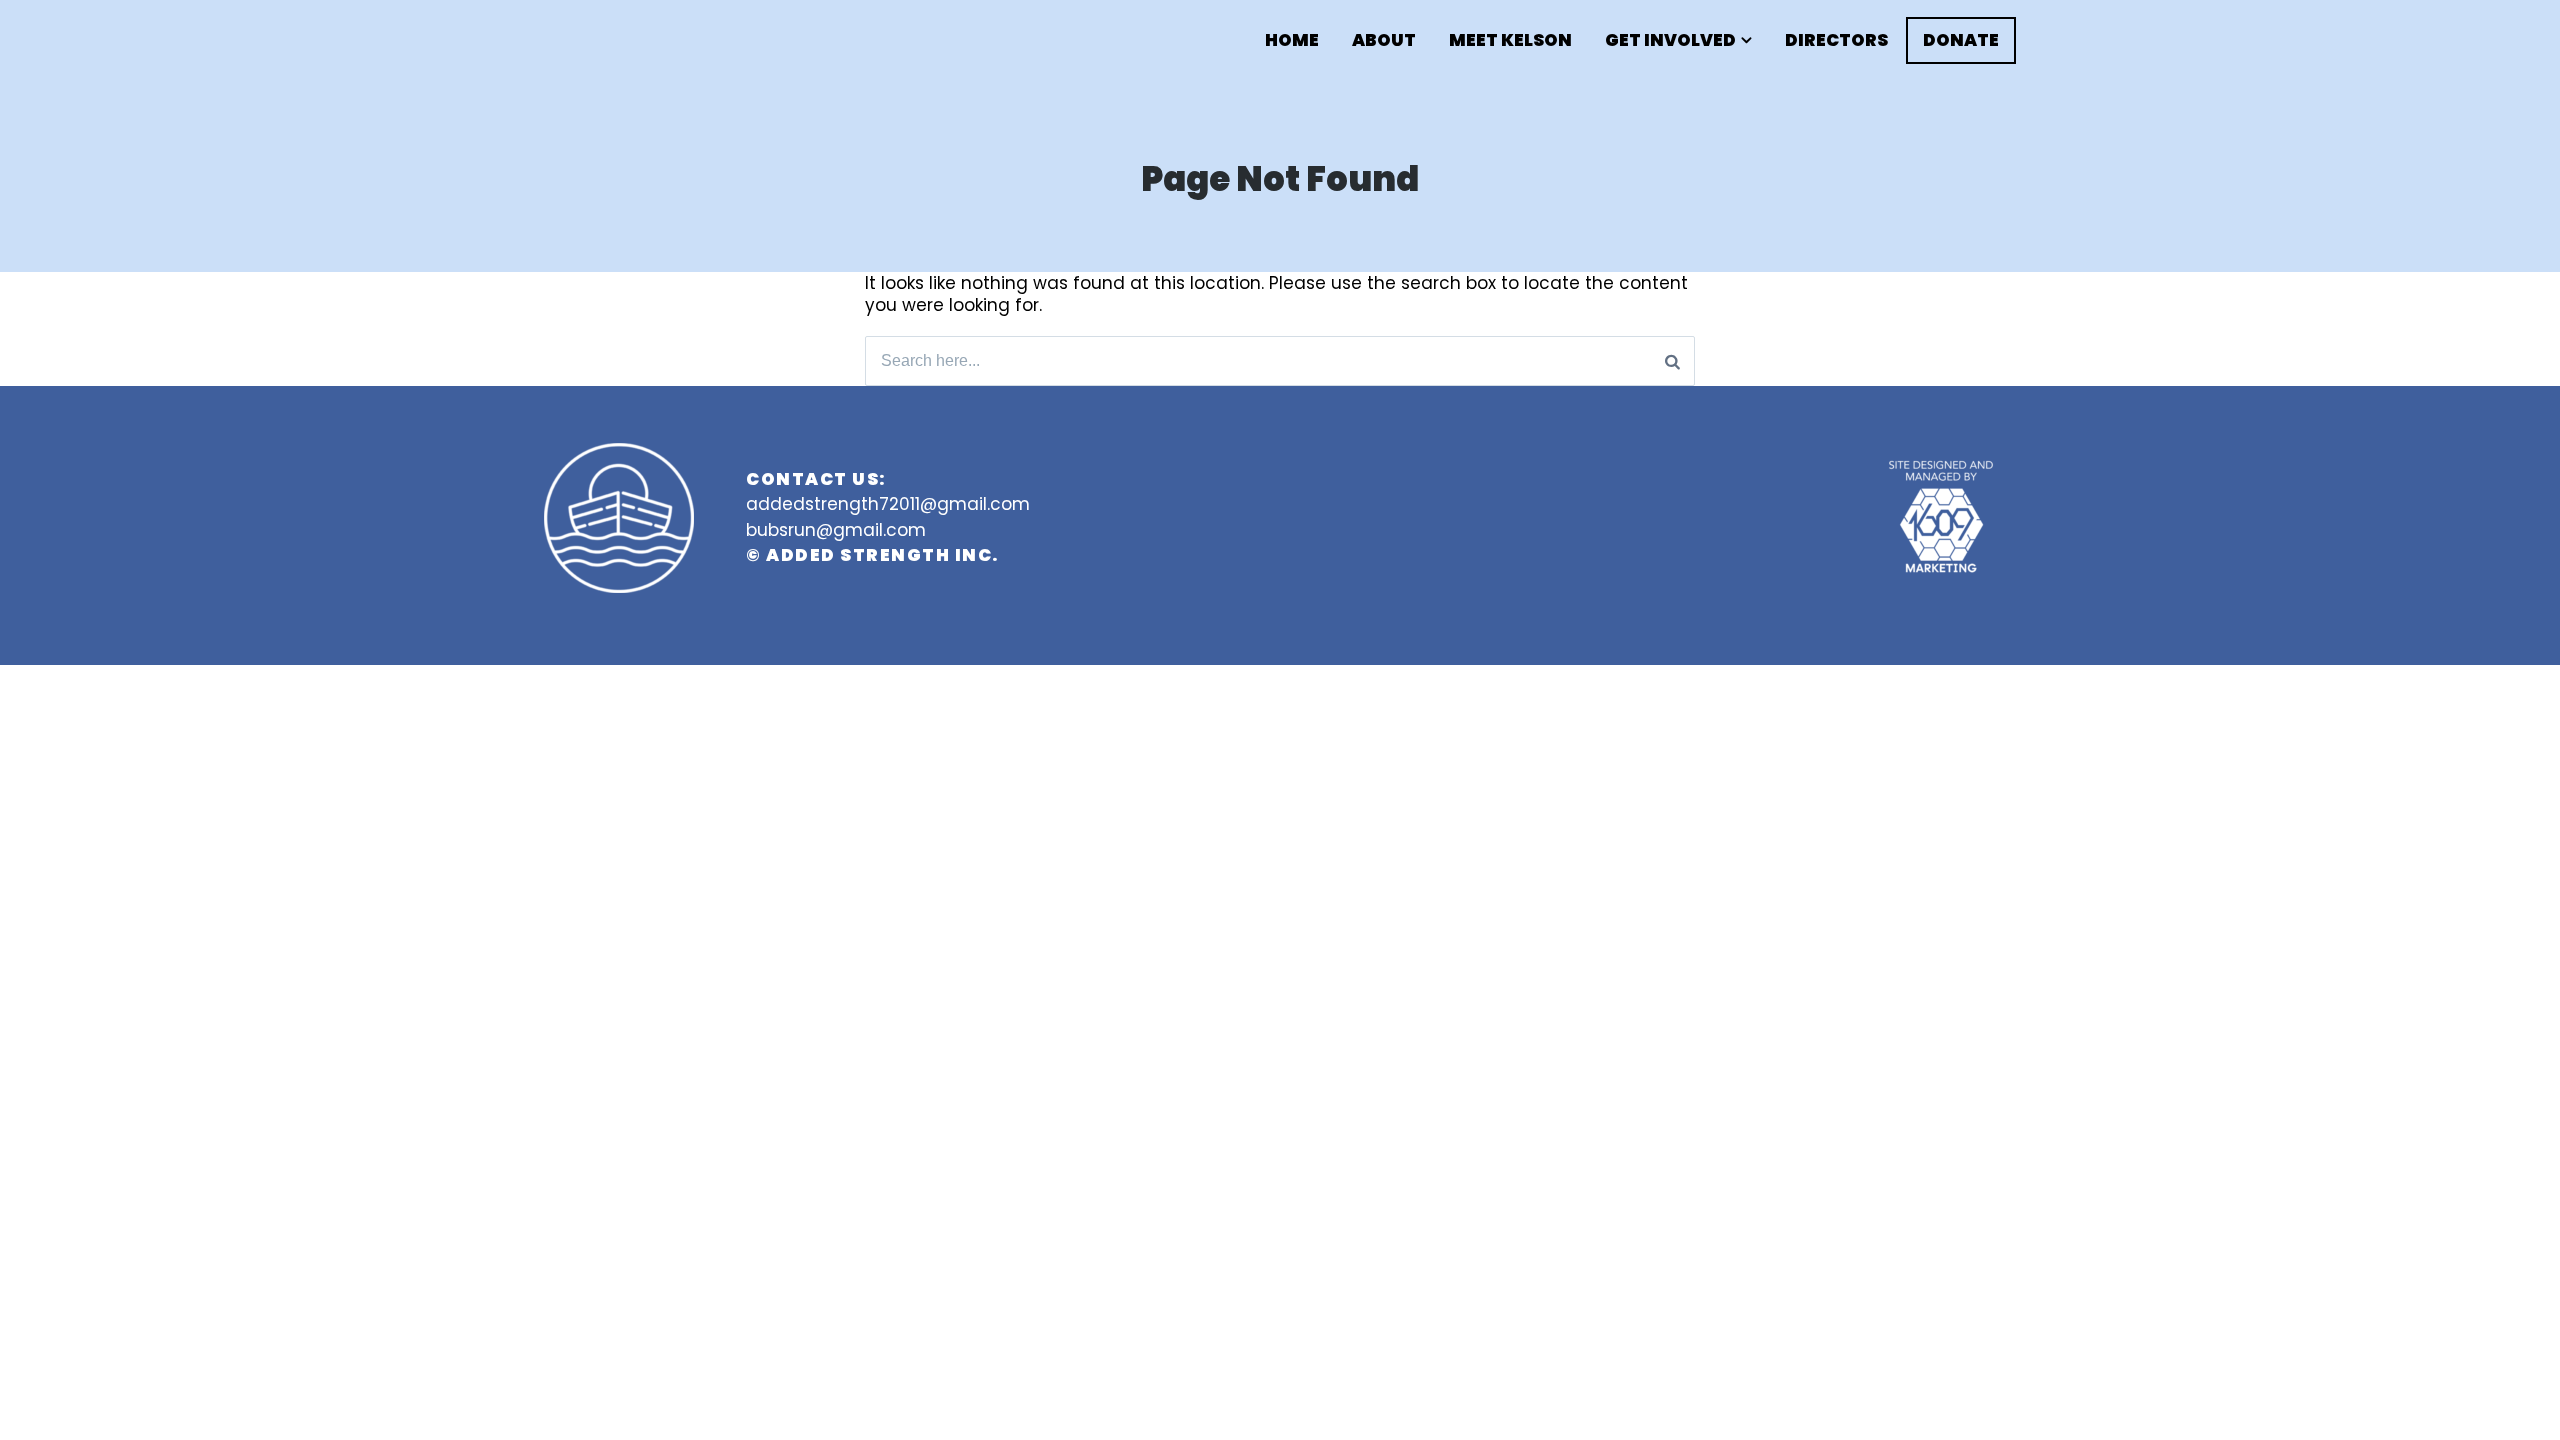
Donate (1961, 40)
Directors (1836, 40)
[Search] (1672, 361)
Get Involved (1670, 40)
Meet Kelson (1510, 40)
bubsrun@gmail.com (836, 530)
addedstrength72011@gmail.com (888, 504)
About (1384, 40)
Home (1292, 40)
